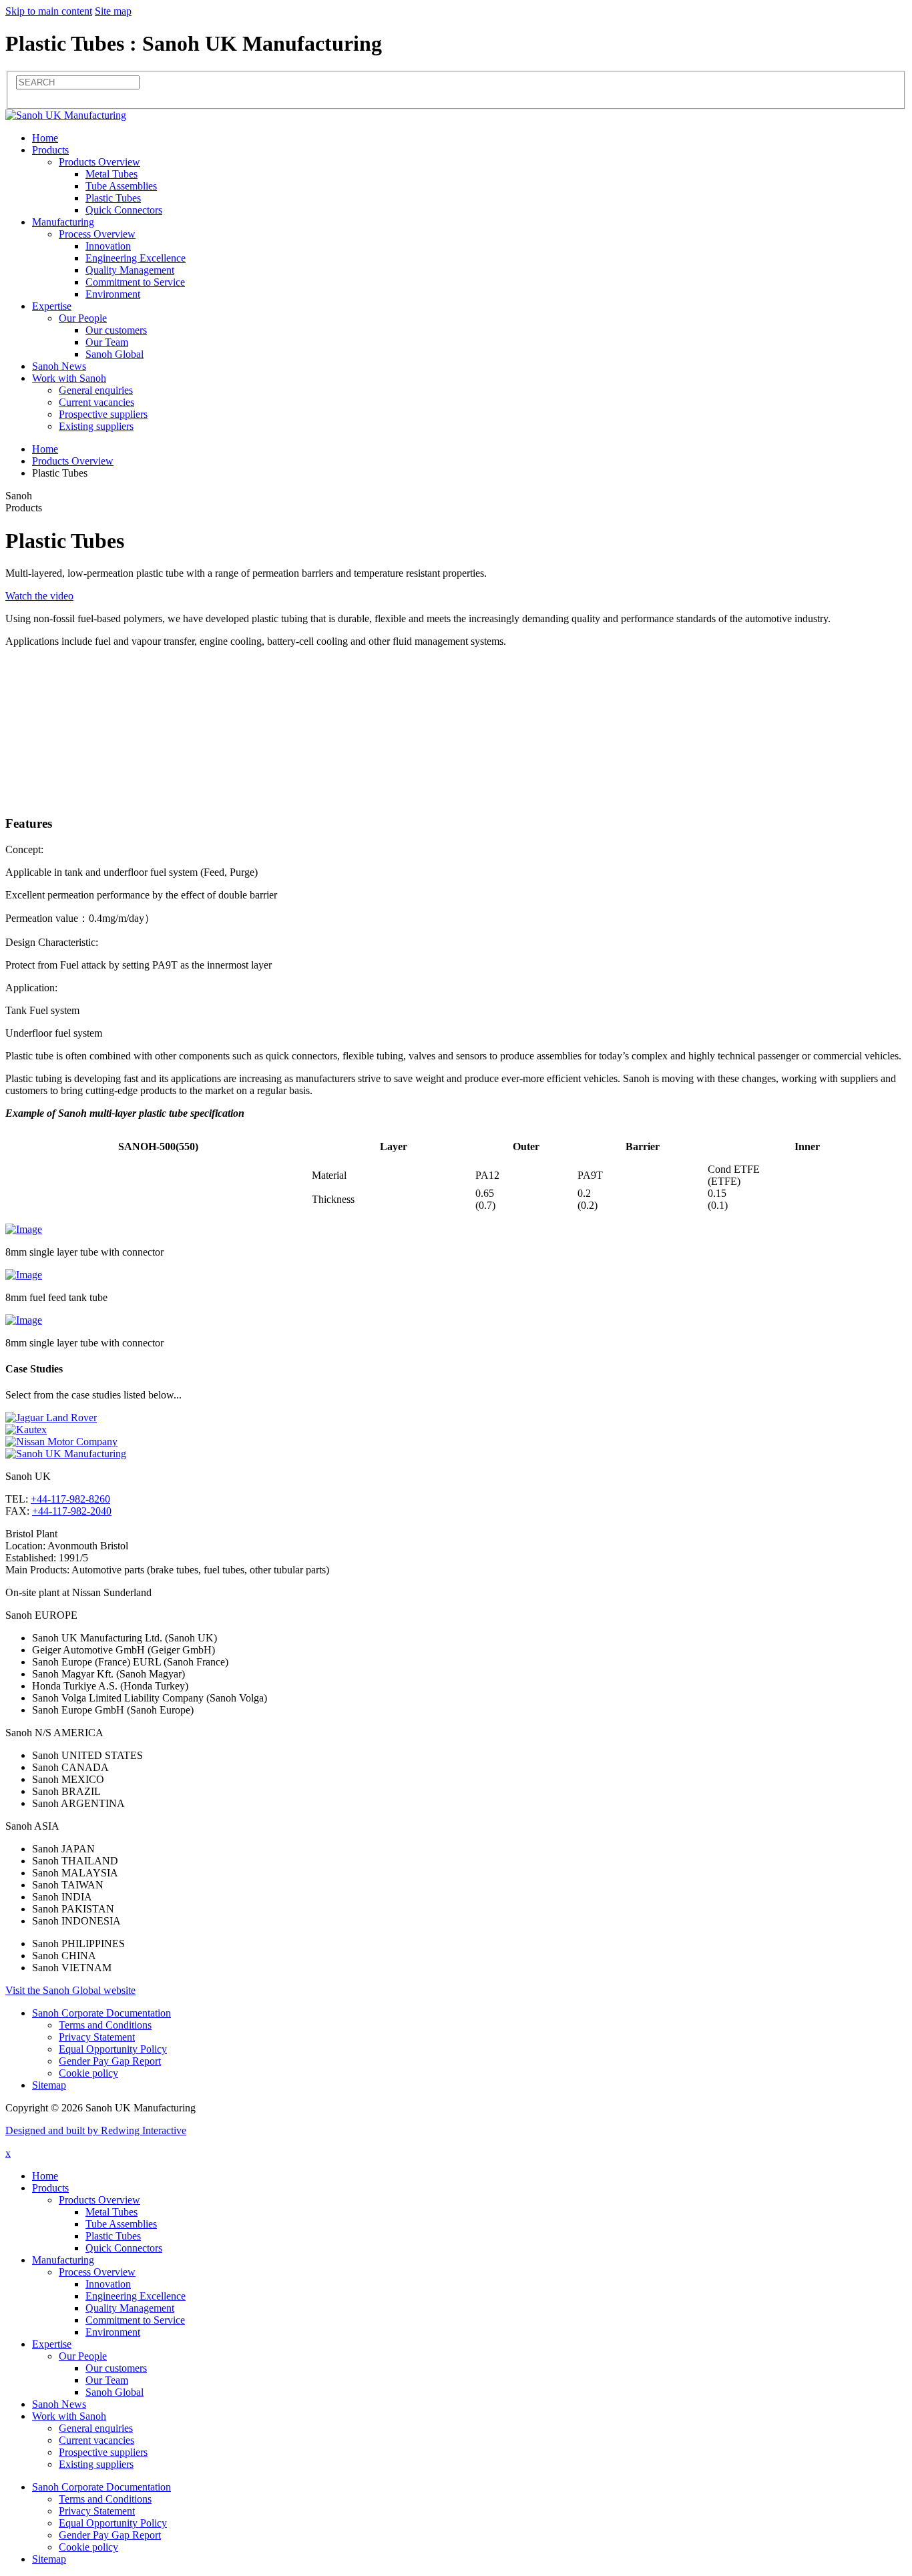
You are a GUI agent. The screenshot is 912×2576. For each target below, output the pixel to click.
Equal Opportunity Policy (113, 2049)
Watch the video (39, 596)
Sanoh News (59, 366)
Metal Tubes (111, 174)
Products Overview (99, 162)
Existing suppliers (96, 426)
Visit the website (70, 1990)
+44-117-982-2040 (72, 1511)
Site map (113, 11)
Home (45, 138)
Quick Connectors (124, 210)
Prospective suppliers (103, 414)
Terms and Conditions (105, 2025)
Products (50, 150)
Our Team (107, 342)
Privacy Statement (97, 2037)
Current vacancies (96, 402)
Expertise (52, 306)
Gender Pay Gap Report (110, 2061)
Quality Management (130, 270)
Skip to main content (49, 11)
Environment (113, 294)
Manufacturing (63, 222)
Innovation (108, 246)
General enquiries (96, 390)
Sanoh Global (115, 354)
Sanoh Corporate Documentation (101, 2013)
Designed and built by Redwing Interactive (96, 2130)
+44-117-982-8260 (70, 1499)
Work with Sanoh (69, 378)
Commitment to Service (135, 282)
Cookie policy (88, 2073)
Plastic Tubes (113, 198)
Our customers (116, 330)
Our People (83, 318)
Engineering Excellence (136, 258)
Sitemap (49, 2085)
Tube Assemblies (121, 186)
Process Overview (97, 234)
